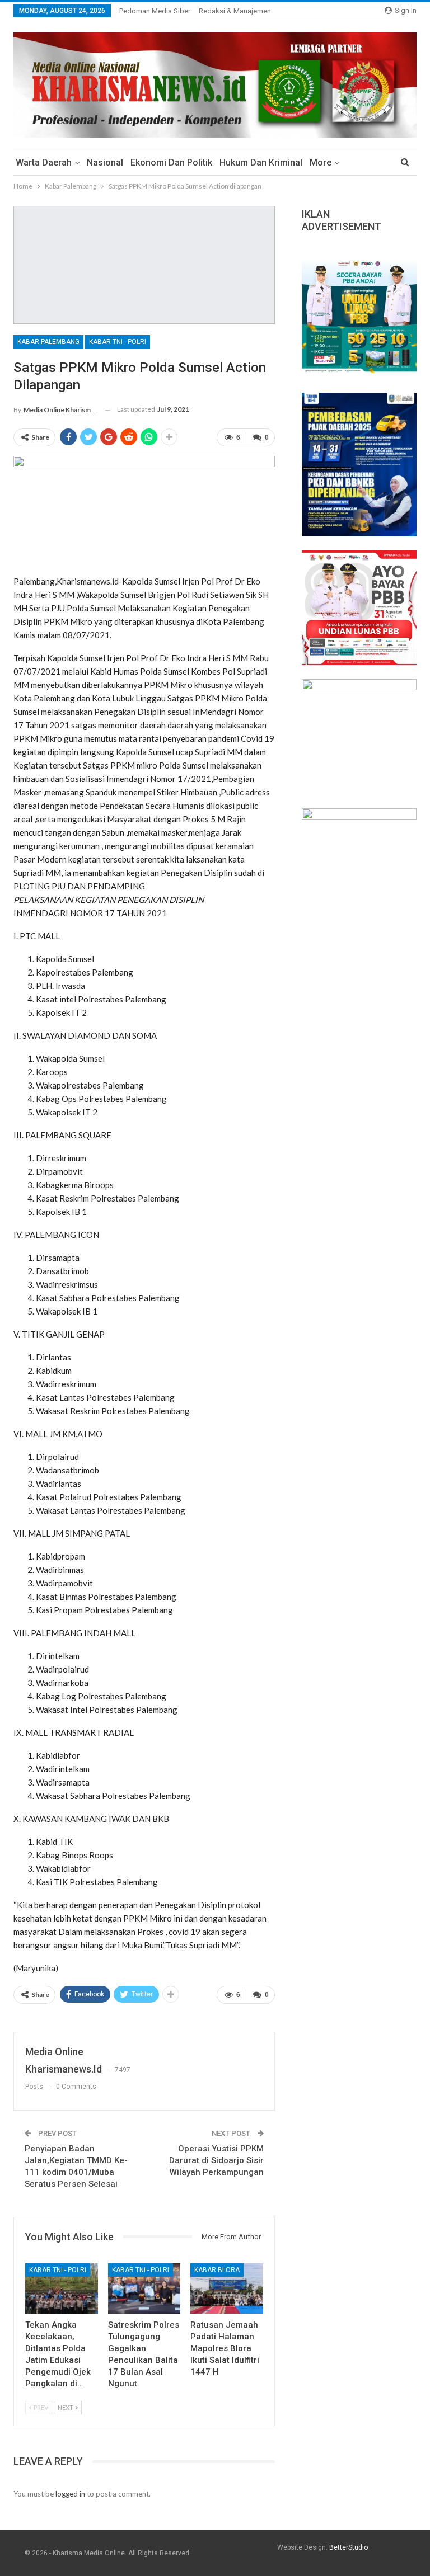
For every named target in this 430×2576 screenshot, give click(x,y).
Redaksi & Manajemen (235, 11)
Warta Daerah (44, 163)
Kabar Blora (217, 2270)
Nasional (105, 163)
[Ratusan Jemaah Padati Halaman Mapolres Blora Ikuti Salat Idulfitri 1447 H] (227, 2289)
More (321, 163)
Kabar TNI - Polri (118, 342)
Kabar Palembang (48, 342)
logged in (70, 2494)
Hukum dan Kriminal (261, 163)
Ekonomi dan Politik (171, 163)
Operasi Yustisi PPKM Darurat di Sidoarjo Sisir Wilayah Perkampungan (216, 2160)
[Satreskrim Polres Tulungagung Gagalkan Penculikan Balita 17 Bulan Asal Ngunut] (144, 2289)
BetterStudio (349, 2547)
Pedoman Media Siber (155, 11)
